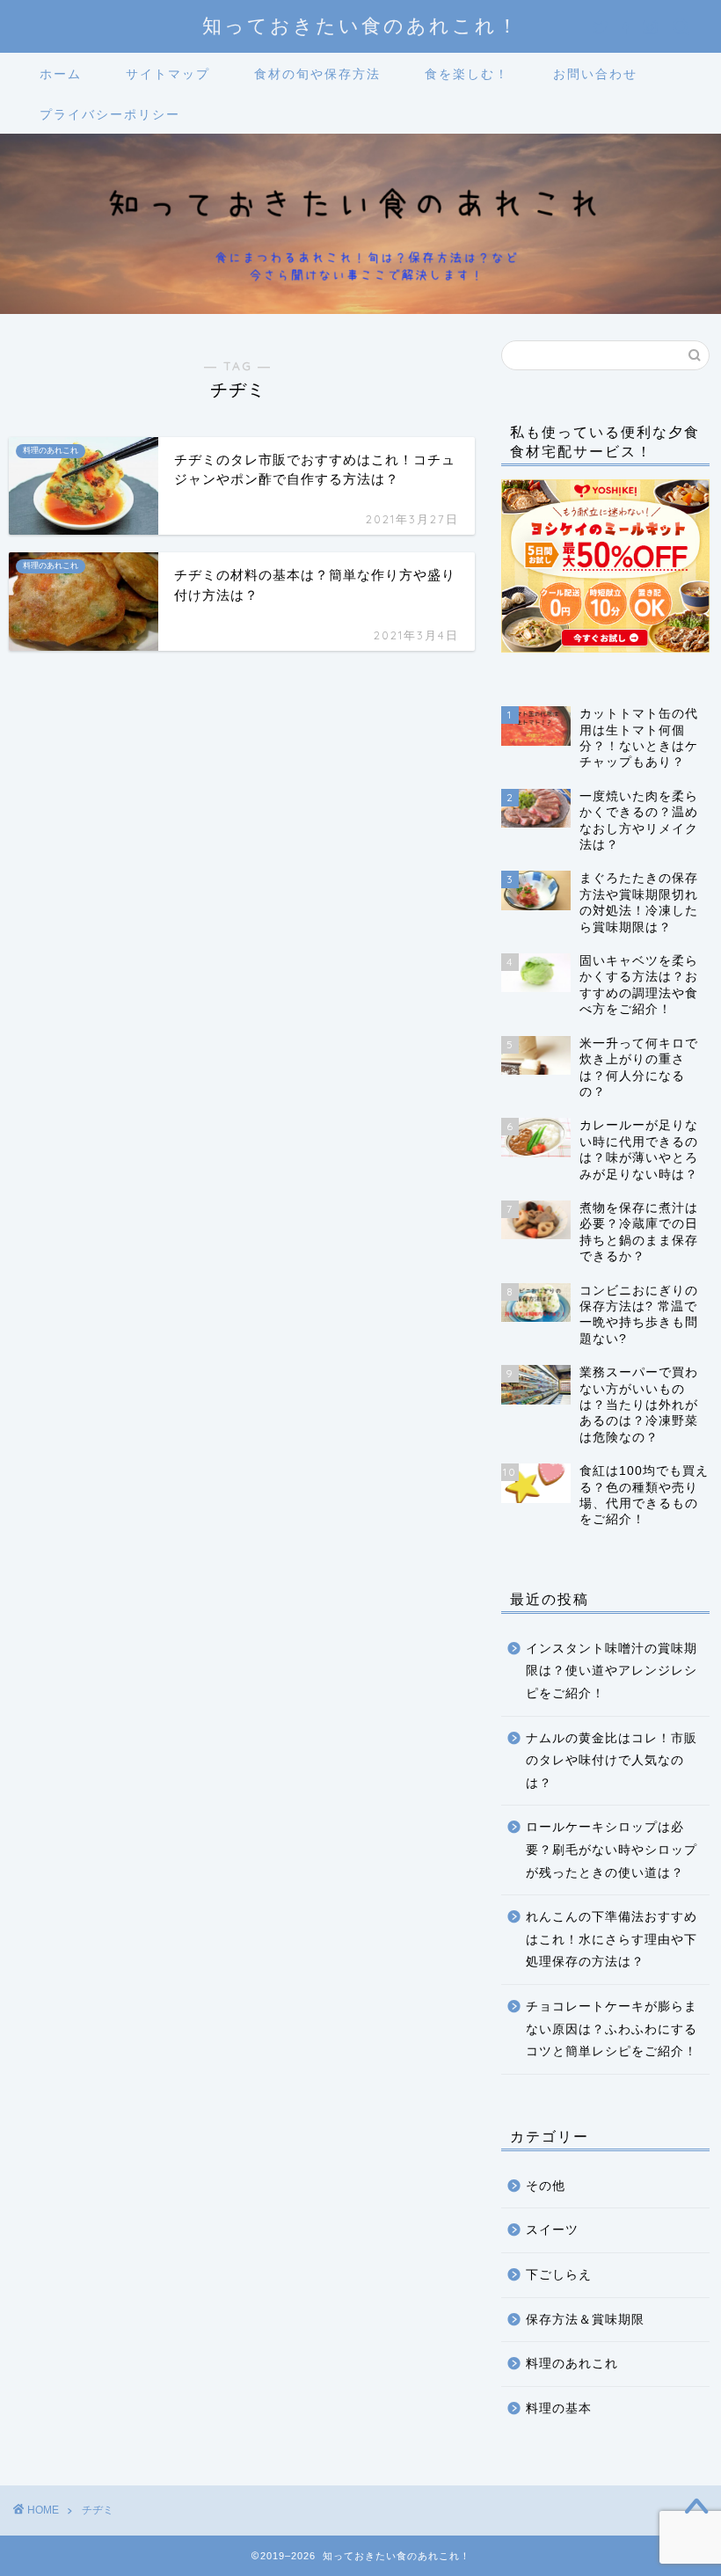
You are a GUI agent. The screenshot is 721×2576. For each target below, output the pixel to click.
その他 (546, 2186)
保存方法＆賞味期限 (585, 2320)
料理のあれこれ (572, 2364)
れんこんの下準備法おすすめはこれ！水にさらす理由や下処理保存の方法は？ (612, 1939)
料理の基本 (559, 2408)
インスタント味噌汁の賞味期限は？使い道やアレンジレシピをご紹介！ (612, 1671)
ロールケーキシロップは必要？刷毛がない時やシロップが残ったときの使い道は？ (612, 1850)
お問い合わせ (595, 74)
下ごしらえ (559, 2275)
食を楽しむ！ (467, 74)
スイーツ (552, 2230)
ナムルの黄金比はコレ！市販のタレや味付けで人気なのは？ (612, 1761)
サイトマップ (168, 74)
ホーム (61, 74)
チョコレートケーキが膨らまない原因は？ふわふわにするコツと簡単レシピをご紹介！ (612, 2029)
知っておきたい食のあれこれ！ (361, 25)
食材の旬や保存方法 (317, 74)
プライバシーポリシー (110, 114)
